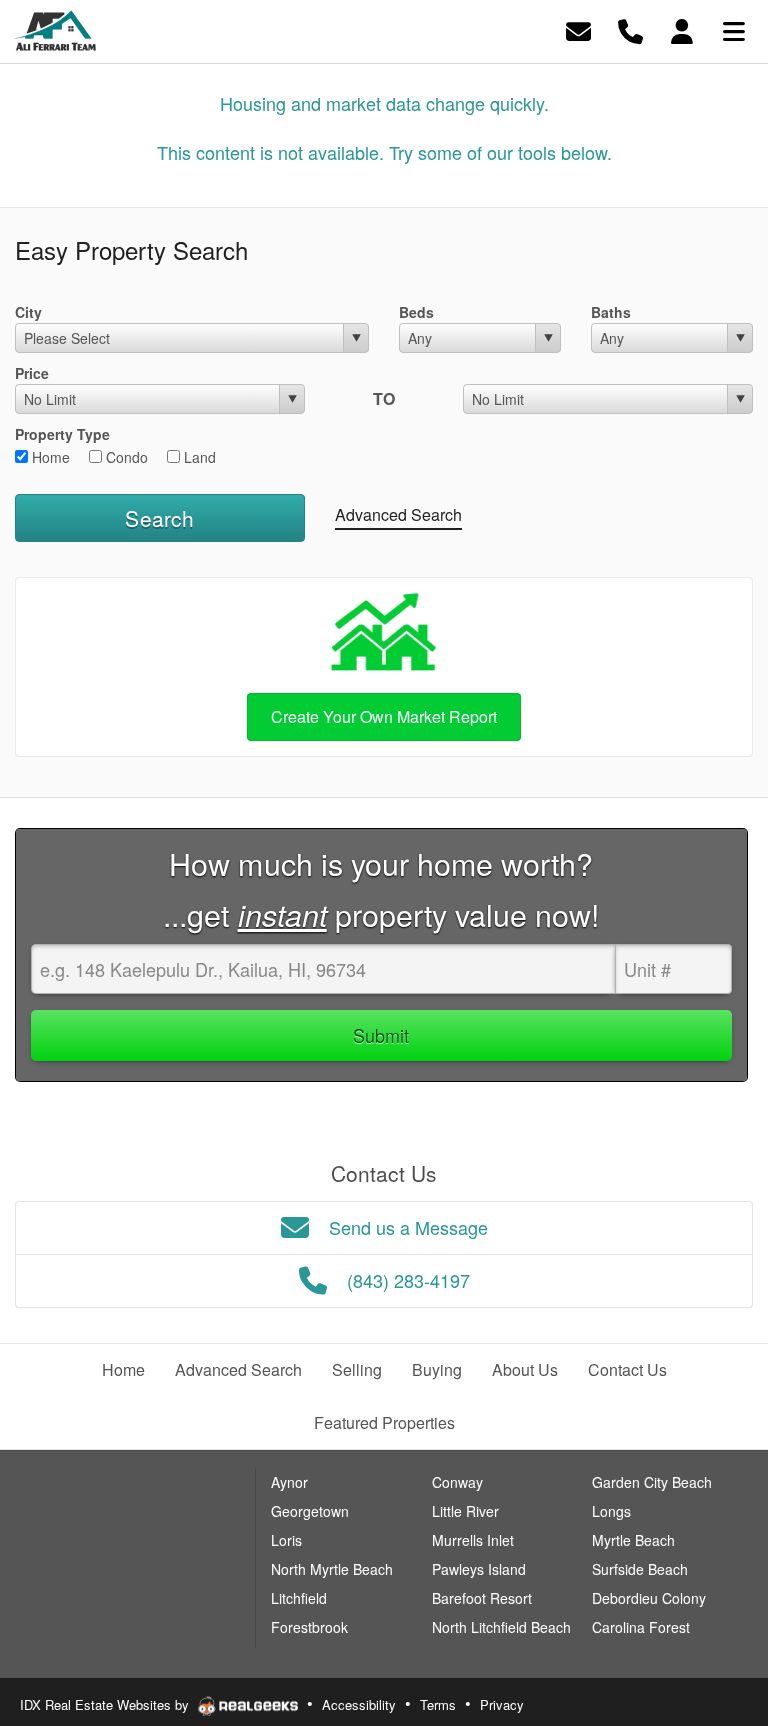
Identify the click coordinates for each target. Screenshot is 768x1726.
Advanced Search (398, 514)
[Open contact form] (578, 29)
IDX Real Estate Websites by (106, 1704)
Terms (438, 1704)
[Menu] (734, 29)
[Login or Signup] (682, 29)
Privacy (502, 1704)
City (28, 312)
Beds (416, 312)
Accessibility (359, 1704)
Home (49, 457)
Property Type (62, 434)
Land (198, 457)
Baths (611, 312)
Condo (125, 457)
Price (32, 373)
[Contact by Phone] (630, 29)
